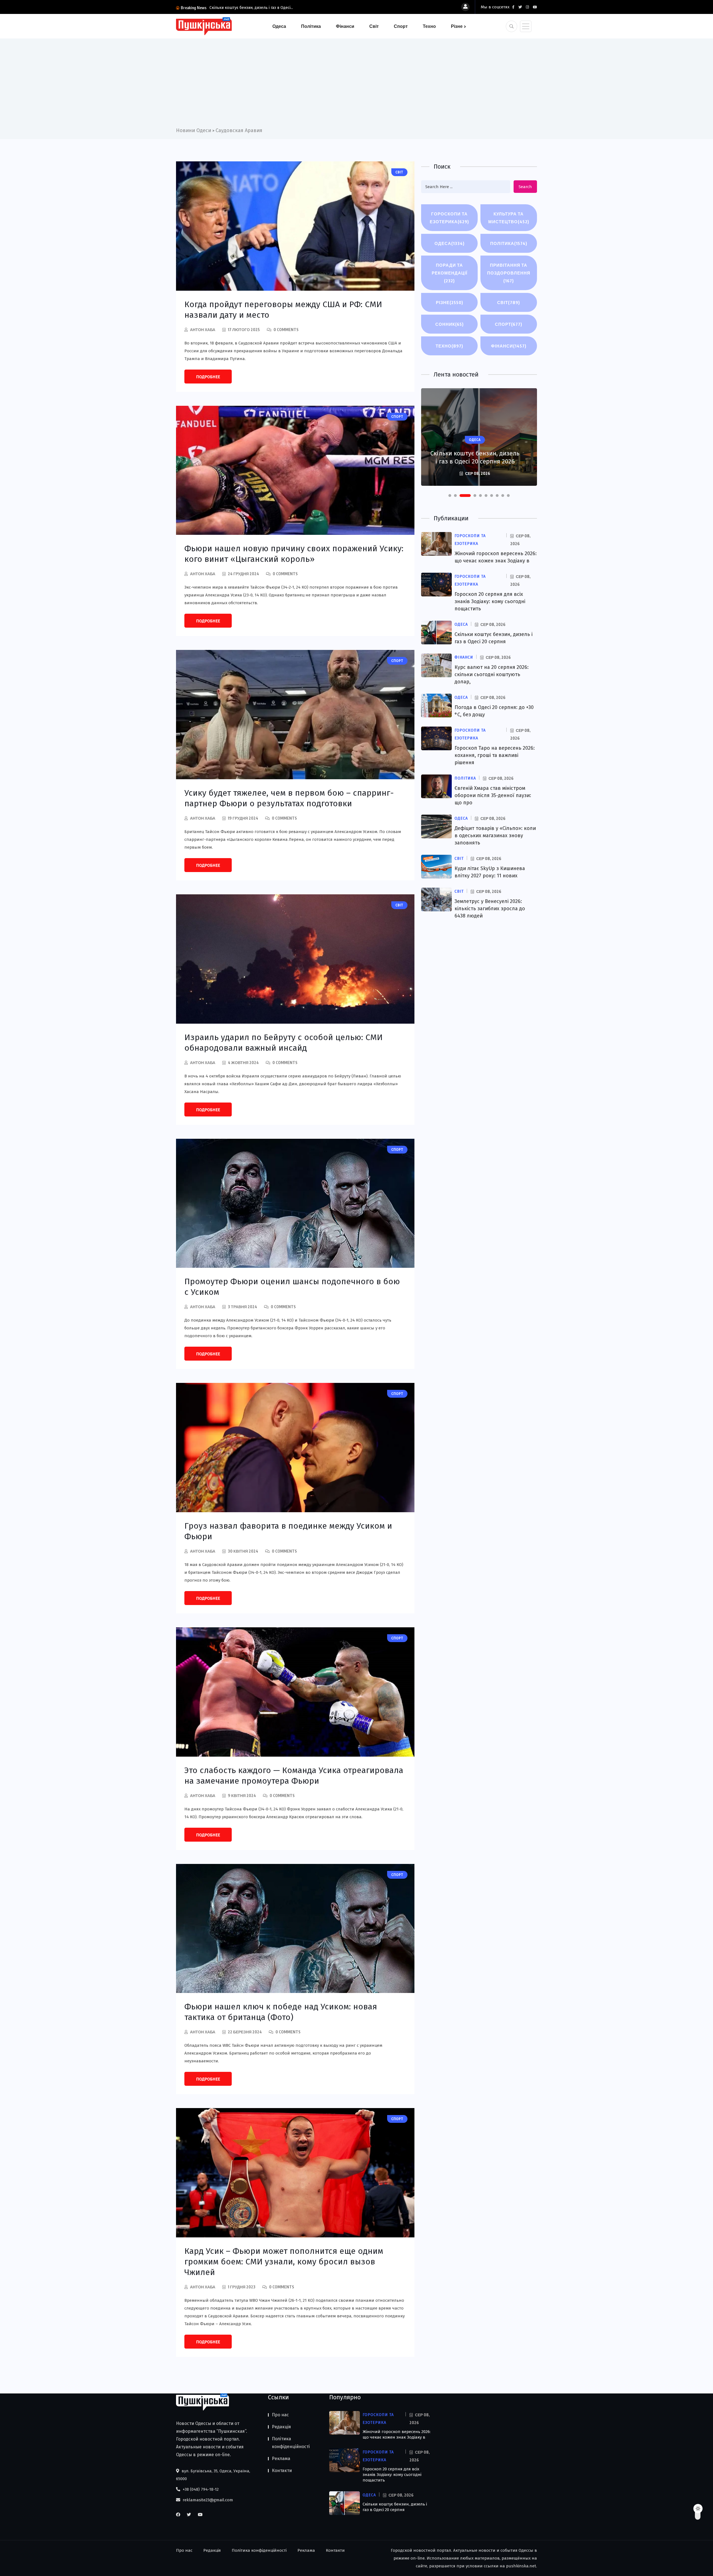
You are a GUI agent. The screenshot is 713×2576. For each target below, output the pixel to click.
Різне (457, 26)
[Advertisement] (356, 85)
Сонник (450, 324)
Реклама (281, 2459)
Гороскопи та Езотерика (449, 218)
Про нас (280, 2415)
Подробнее (208, 377)
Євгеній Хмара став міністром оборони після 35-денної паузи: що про (493, 795)
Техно (429, 26)
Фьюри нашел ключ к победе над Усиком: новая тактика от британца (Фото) (281, 2012)
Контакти (282, 2471)
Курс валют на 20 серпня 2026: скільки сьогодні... (255, 8)
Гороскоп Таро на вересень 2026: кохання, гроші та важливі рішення (495, 755)
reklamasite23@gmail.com (207, 2500)
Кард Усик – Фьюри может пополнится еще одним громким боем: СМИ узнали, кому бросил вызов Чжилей (284, 2262)
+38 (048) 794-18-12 (200, 2489)
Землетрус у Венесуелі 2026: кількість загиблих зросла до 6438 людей (490, 909)
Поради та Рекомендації (450, 273)
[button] (450, 496)
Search (525, 187)
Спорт (401, 26)
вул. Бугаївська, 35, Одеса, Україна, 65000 (213, 2475)
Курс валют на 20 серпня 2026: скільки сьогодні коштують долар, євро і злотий (475, 453)
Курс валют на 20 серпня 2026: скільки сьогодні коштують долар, (492, 674)
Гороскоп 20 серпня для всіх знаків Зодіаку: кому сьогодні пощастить (490, 601)
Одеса (279, 26)
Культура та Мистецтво (509, 218)
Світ (374, 26)
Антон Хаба (203, 330)
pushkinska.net (521, 2566)
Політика (311, 26)
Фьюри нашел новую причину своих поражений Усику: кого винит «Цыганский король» (294, 554)
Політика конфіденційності (291, 2443)
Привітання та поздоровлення (509, 273)
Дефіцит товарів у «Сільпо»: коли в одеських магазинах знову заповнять (495, 836)
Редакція (281, 2427)
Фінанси (345, 26)
